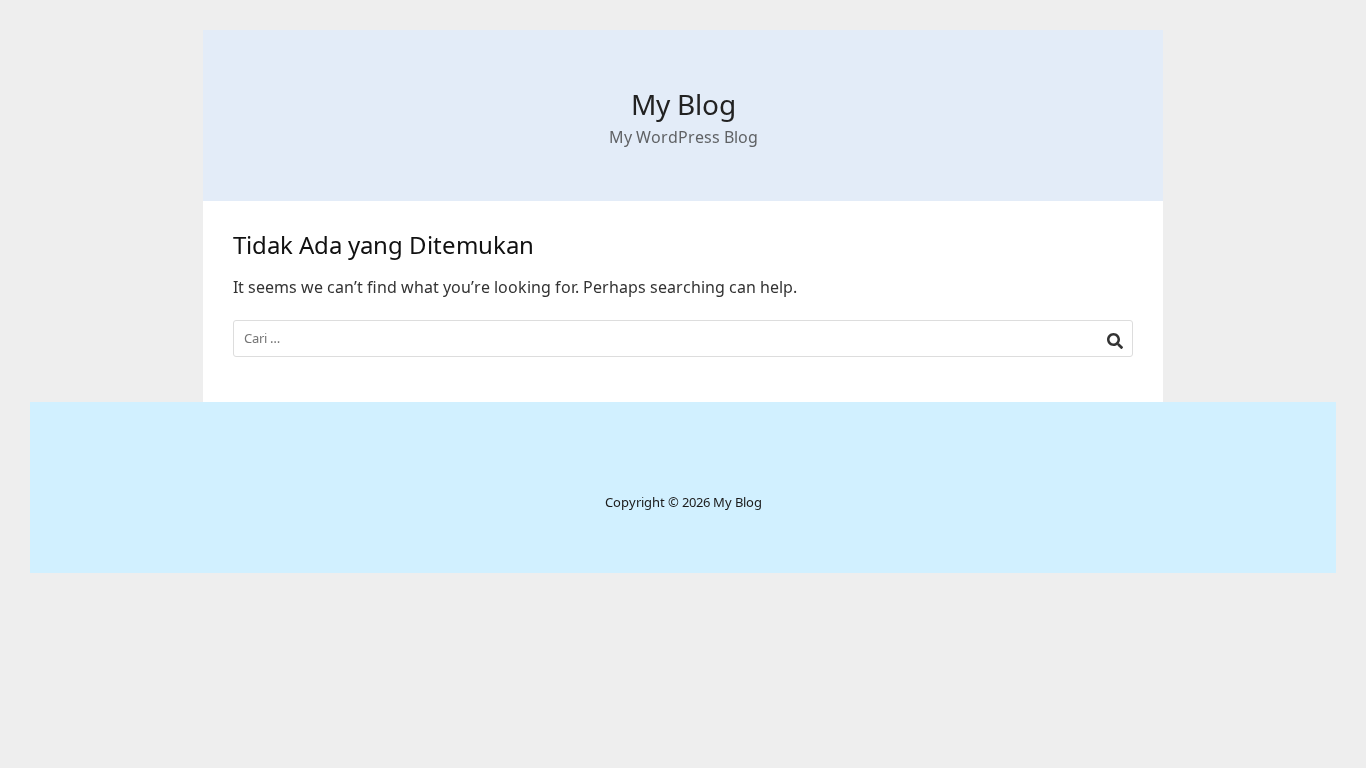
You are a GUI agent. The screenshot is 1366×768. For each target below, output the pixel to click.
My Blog (683, 104)
